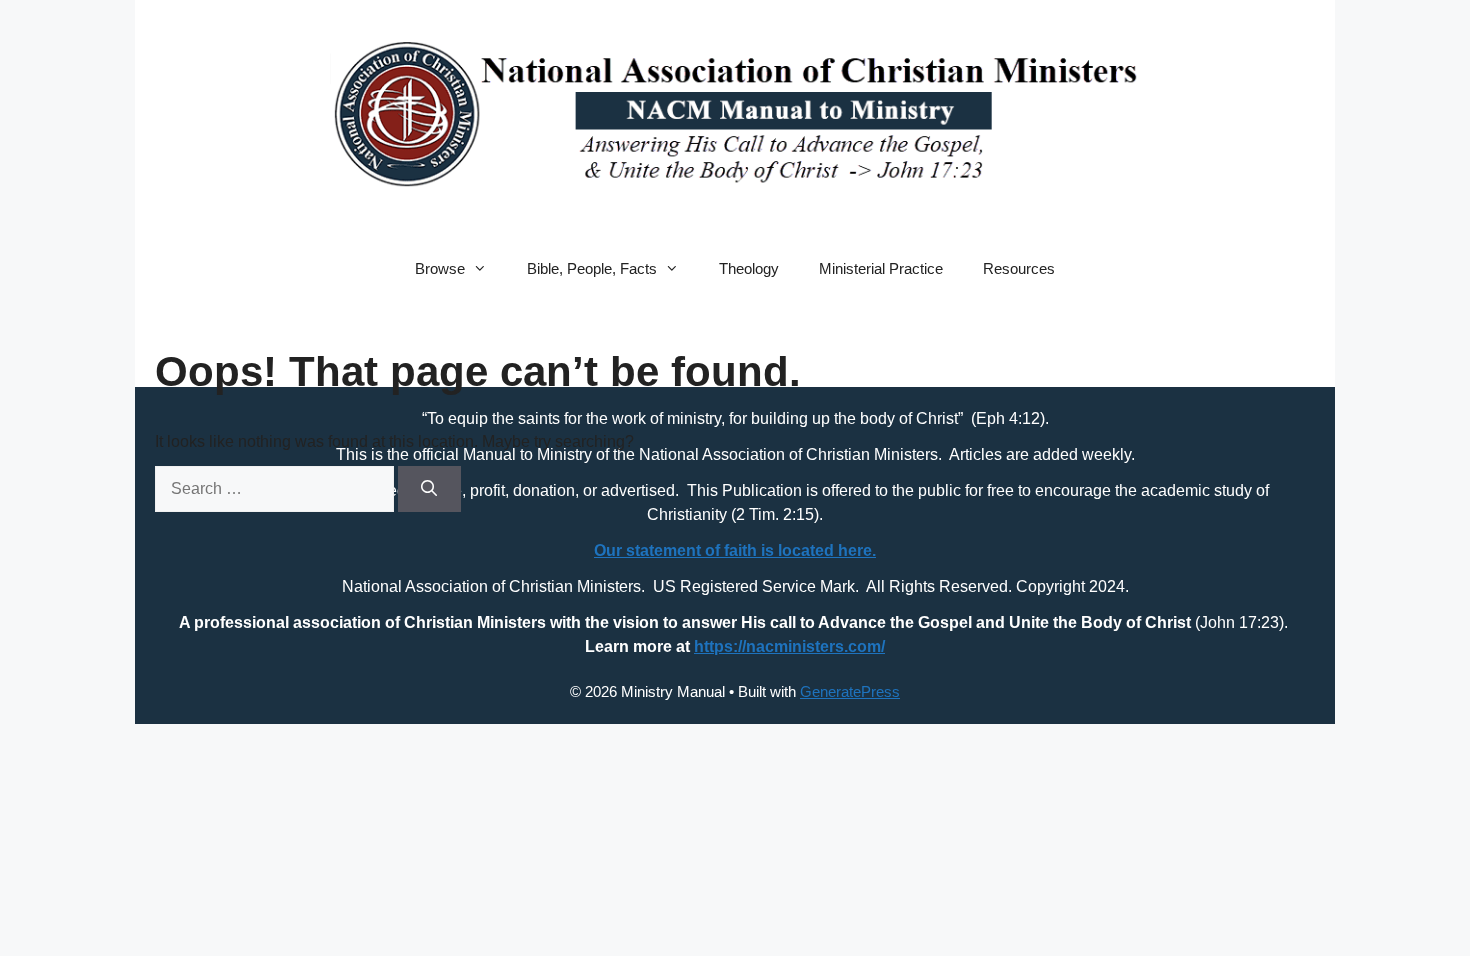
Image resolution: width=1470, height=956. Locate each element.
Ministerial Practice (881, 268)
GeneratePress (850, 691)
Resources (1019, 268)
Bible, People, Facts (592, 268)
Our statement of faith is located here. (735, 550)
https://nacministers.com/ (789, 646)
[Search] (429, 489)
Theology (749, 268)
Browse (440, 268)
